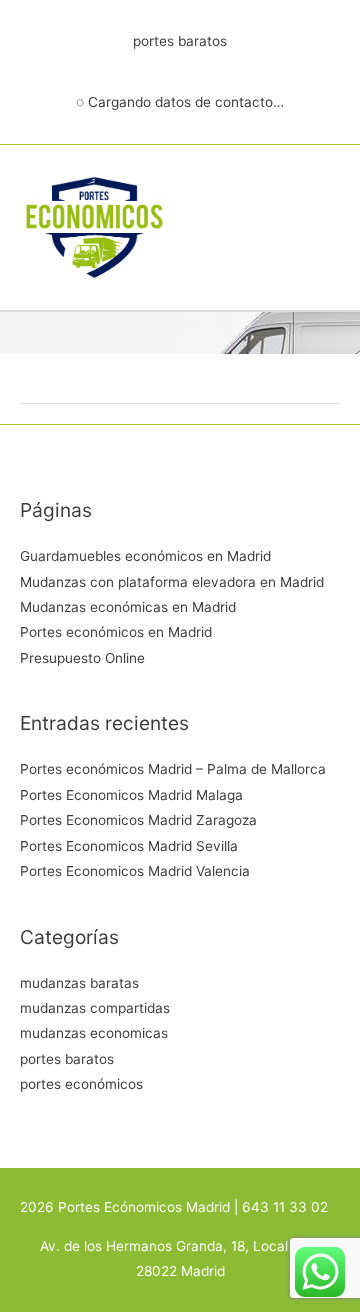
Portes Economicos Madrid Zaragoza (138, 820)
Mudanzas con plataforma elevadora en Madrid (172, 582)
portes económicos (81, 1084)
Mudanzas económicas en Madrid (128, 607)
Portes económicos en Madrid (116, 632)
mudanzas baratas (79, 983)
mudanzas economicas (94, 1033)
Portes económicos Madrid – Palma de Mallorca (173, 769)
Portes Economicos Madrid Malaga (131, 795)
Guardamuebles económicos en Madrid (145, 556)
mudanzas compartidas (95, 1008)
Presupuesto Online (82, 658)
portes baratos (67, 1059)
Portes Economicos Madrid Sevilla (129, 846)
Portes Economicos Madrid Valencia (135, 871)
